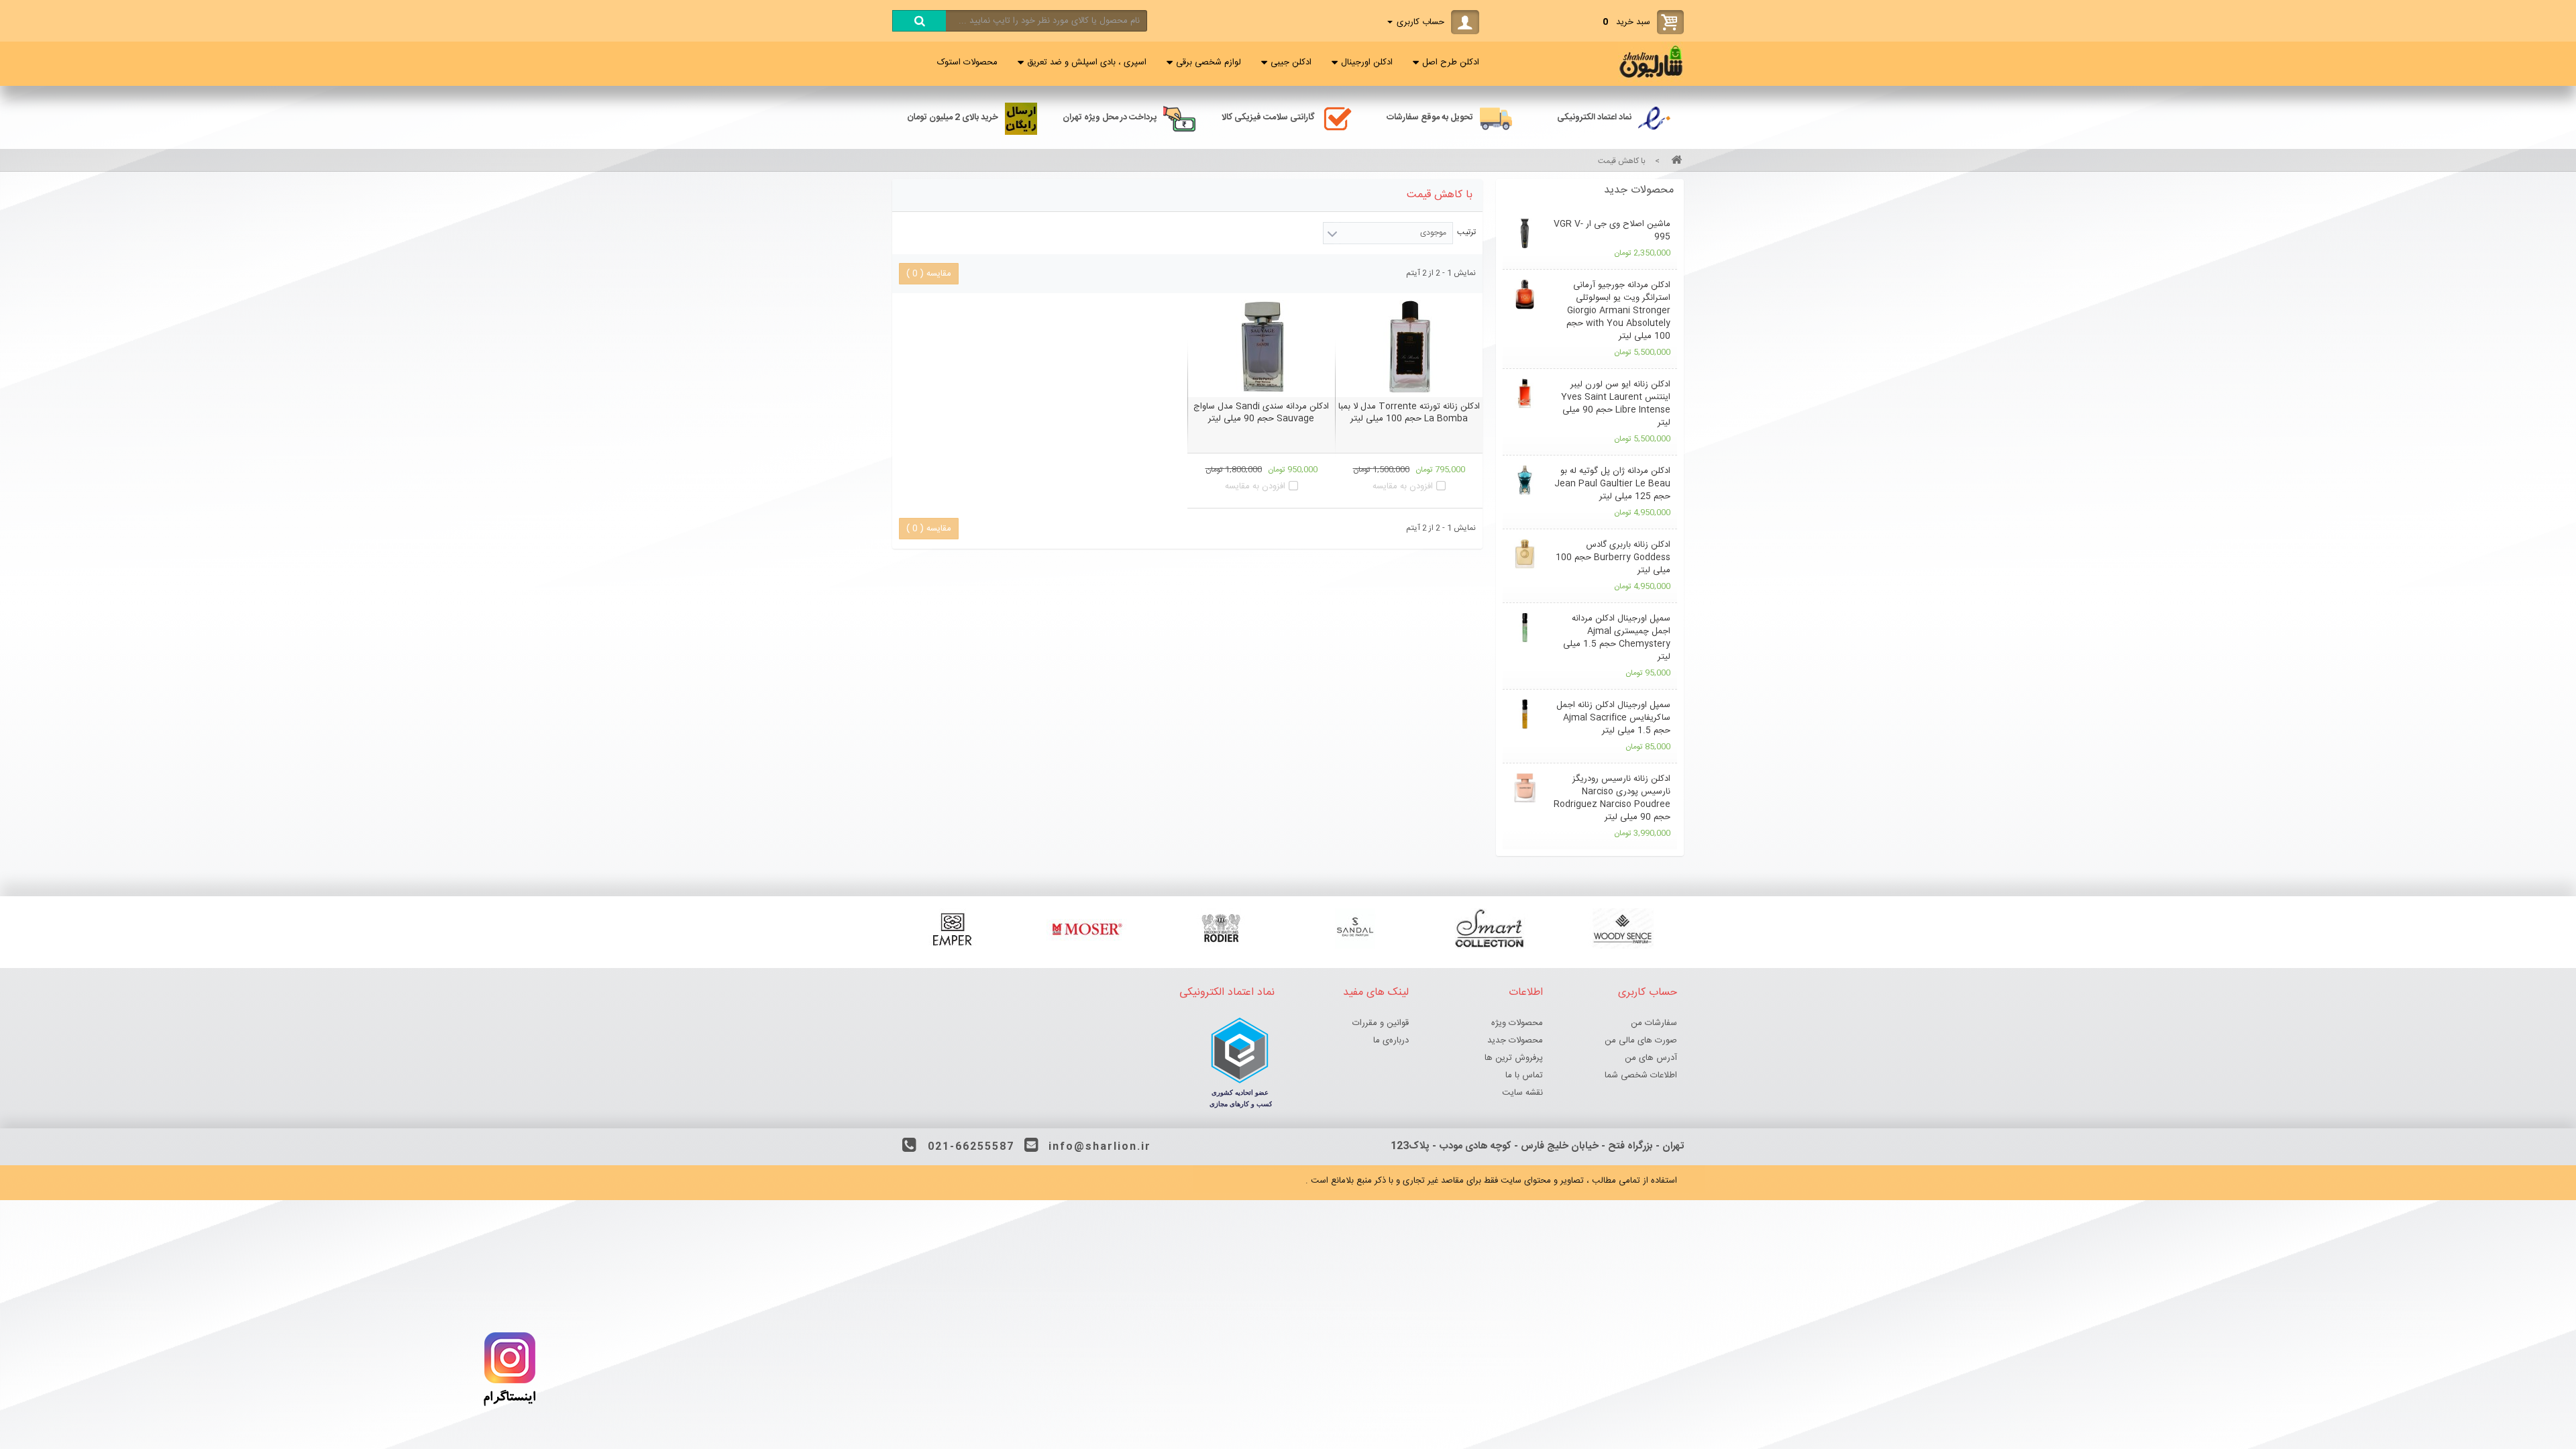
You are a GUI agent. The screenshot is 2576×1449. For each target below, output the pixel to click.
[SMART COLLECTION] (1489, 928)
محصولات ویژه (1517, 1023)
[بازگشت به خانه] (1674, 161)
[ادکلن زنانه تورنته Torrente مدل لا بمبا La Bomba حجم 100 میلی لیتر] (1409, 347)
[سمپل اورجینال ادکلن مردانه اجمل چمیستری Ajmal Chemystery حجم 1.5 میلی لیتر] (1524, 628)
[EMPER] (953, 928)
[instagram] (510, 1409)
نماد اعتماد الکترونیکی (1594, 117)
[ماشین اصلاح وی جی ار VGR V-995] (1524, 233)
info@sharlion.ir (1100, 1147)
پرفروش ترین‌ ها (1514, 1058)
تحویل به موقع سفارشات (1430, 117)
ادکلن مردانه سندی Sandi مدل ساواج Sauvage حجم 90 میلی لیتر (1261, 413)
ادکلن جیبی (1291, 62)
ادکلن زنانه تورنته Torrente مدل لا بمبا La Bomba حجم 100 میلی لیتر (1409, 413)
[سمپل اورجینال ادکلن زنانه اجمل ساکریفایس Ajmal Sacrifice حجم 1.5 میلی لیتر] (1524, 714)
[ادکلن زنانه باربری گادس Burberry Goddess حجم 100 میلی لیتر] (1524, 554)
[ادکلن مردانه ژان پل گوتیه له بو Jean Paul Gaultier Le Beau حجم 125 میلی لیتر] (1524, 480)
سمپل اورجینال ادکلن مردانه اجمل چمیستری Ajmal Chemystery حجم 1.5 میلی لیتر (1617, 638)
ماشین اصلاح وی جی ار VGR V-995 (1612, 230)
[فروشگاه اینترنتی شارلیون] (1651, 80)
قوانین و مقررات (1381, 1023)
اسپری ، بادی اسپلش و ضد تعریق (1087, 62)
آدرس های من (1651, 1058)
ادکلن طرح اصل (1451, 62)
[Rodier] (1221, 928)
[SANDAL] (1355, 928)
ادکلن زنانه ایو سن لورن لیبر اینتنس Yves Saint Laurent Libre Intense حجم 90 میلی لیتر (1616, 404)
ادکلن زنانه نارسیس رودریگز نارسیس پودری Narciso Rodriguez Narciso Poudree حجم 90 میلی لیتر (1612, 798)
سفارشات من (1654, 1023)
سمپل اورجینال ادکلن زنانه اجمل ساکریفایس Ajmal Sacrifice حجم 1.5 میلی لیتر (1613, 718)
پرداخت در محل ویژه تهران (1110, 117)
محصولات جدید (1639, 190)
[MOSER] (1087, 928)
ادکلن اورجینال (1367, 62)
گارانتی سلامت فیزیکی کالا (1268, 117)
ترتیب (1466, 232)
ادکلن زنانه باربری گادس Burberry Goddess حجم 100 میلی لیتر (1613, 557)
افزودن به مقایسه (1403, 486)
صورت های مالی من (1641, 1040)
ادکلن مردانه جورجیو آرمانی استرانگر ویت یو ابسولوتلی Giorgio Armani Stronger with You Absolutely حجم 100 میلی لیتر (1618, 311)
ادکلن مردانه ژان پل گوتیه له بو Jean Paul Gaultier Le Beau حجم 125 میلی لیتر (1612, 484)
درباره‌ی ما (1391, 1040)
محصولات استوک (967, 62)
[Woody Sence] (1623, 928)
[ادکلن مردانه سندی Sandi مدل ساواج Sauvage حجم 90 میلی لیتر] (1261, 347)
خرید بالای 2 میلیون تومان (953, 117)
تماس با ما (1524, 1075)
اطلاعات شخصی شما (1641, 1075)
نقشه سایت (1522, 1093)
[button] (1590, 191)
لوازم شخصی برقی (1209, 62)
